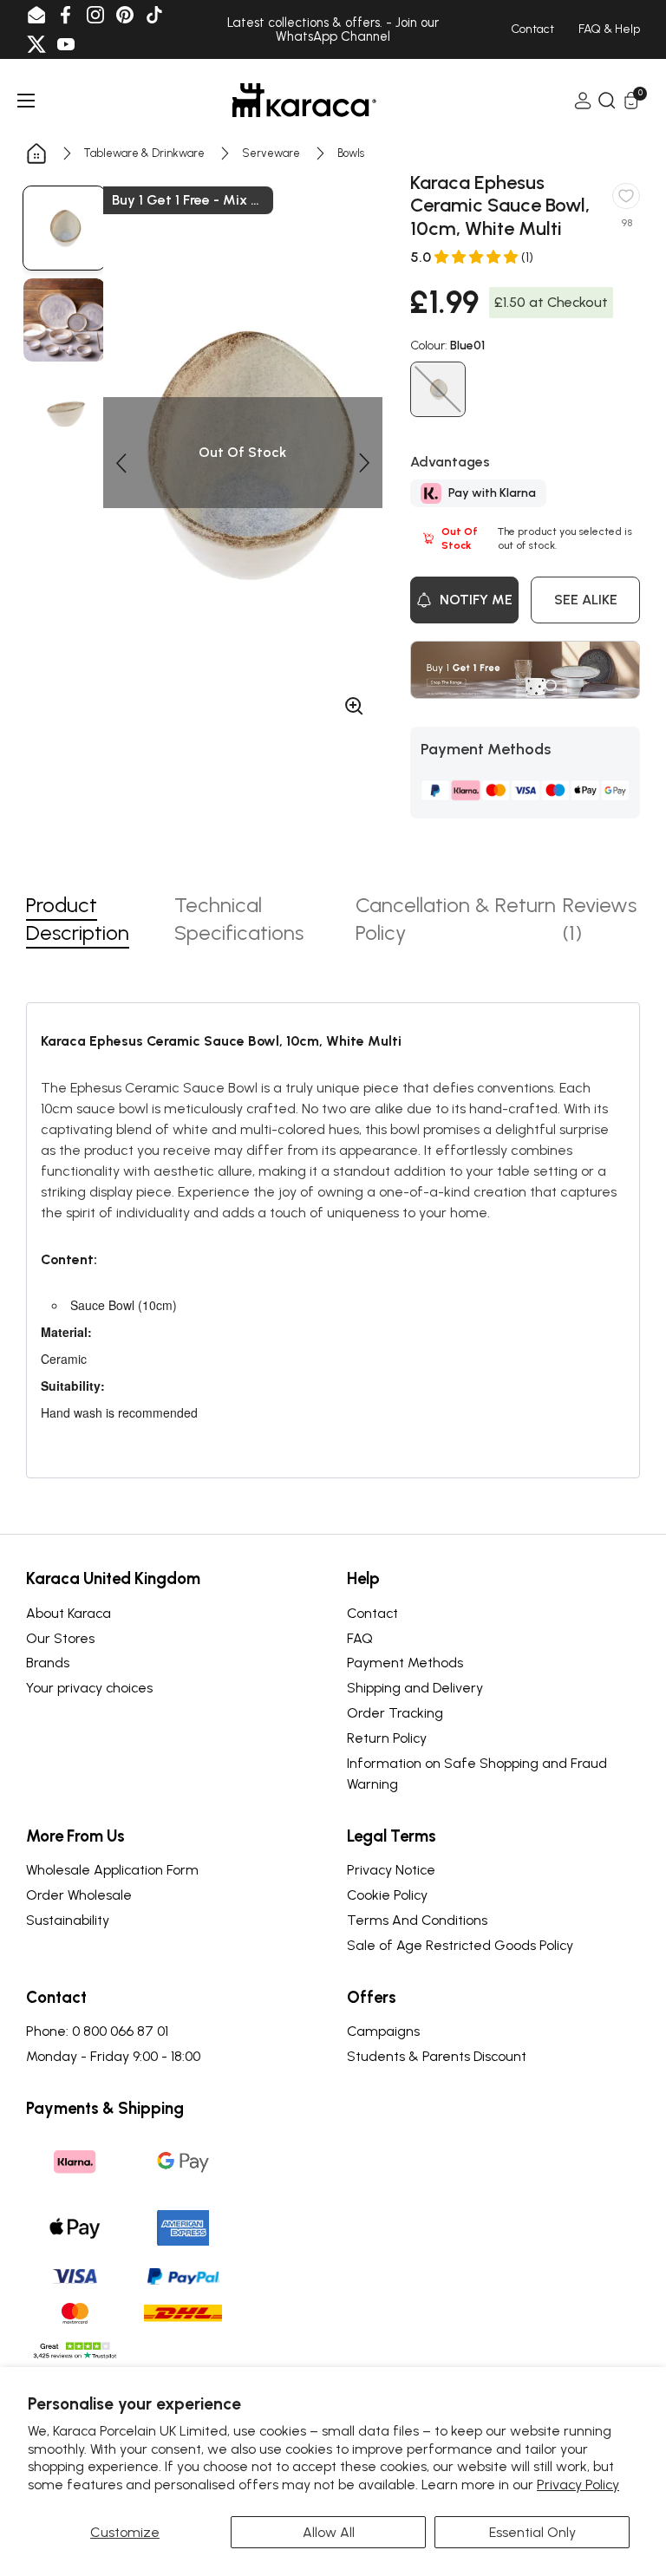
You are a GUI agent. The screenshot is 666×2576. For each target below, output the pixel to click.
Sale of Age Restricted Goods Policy (460, 1945)
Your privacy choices (89, 1688)
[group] (64, 228)
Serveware (271, 153)
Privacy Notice (391, 1870)
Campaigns (383, 2031)
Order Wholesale (79, 1895)
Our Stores (60, 1638)
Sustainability (68, 1920)
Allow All (329, 2532)
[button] (121, 463)
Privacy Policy (578, 2485)
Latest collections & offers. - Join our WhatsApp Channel (333, 30)
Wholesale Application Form (112, 1870)
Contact (372, 1613)
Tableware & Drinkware (144, 153)
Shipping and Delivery (415, 1688)
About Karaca (69, 1613)
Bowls (351, 153)
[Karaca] (304, 100)
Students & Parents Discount (437, 2056)
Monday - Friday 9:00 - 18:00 (113, 2056)
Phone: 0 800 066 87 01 (97, 2031)
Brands (48, 1663)
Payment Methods (405, 1663)
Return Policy (387, 1738)
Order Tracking (395, 1713)
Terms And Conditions (417, 1920)
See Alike (586, 600)
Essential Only (532, 2532)
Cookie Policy (387, 1895)
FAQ (360, 1638)
